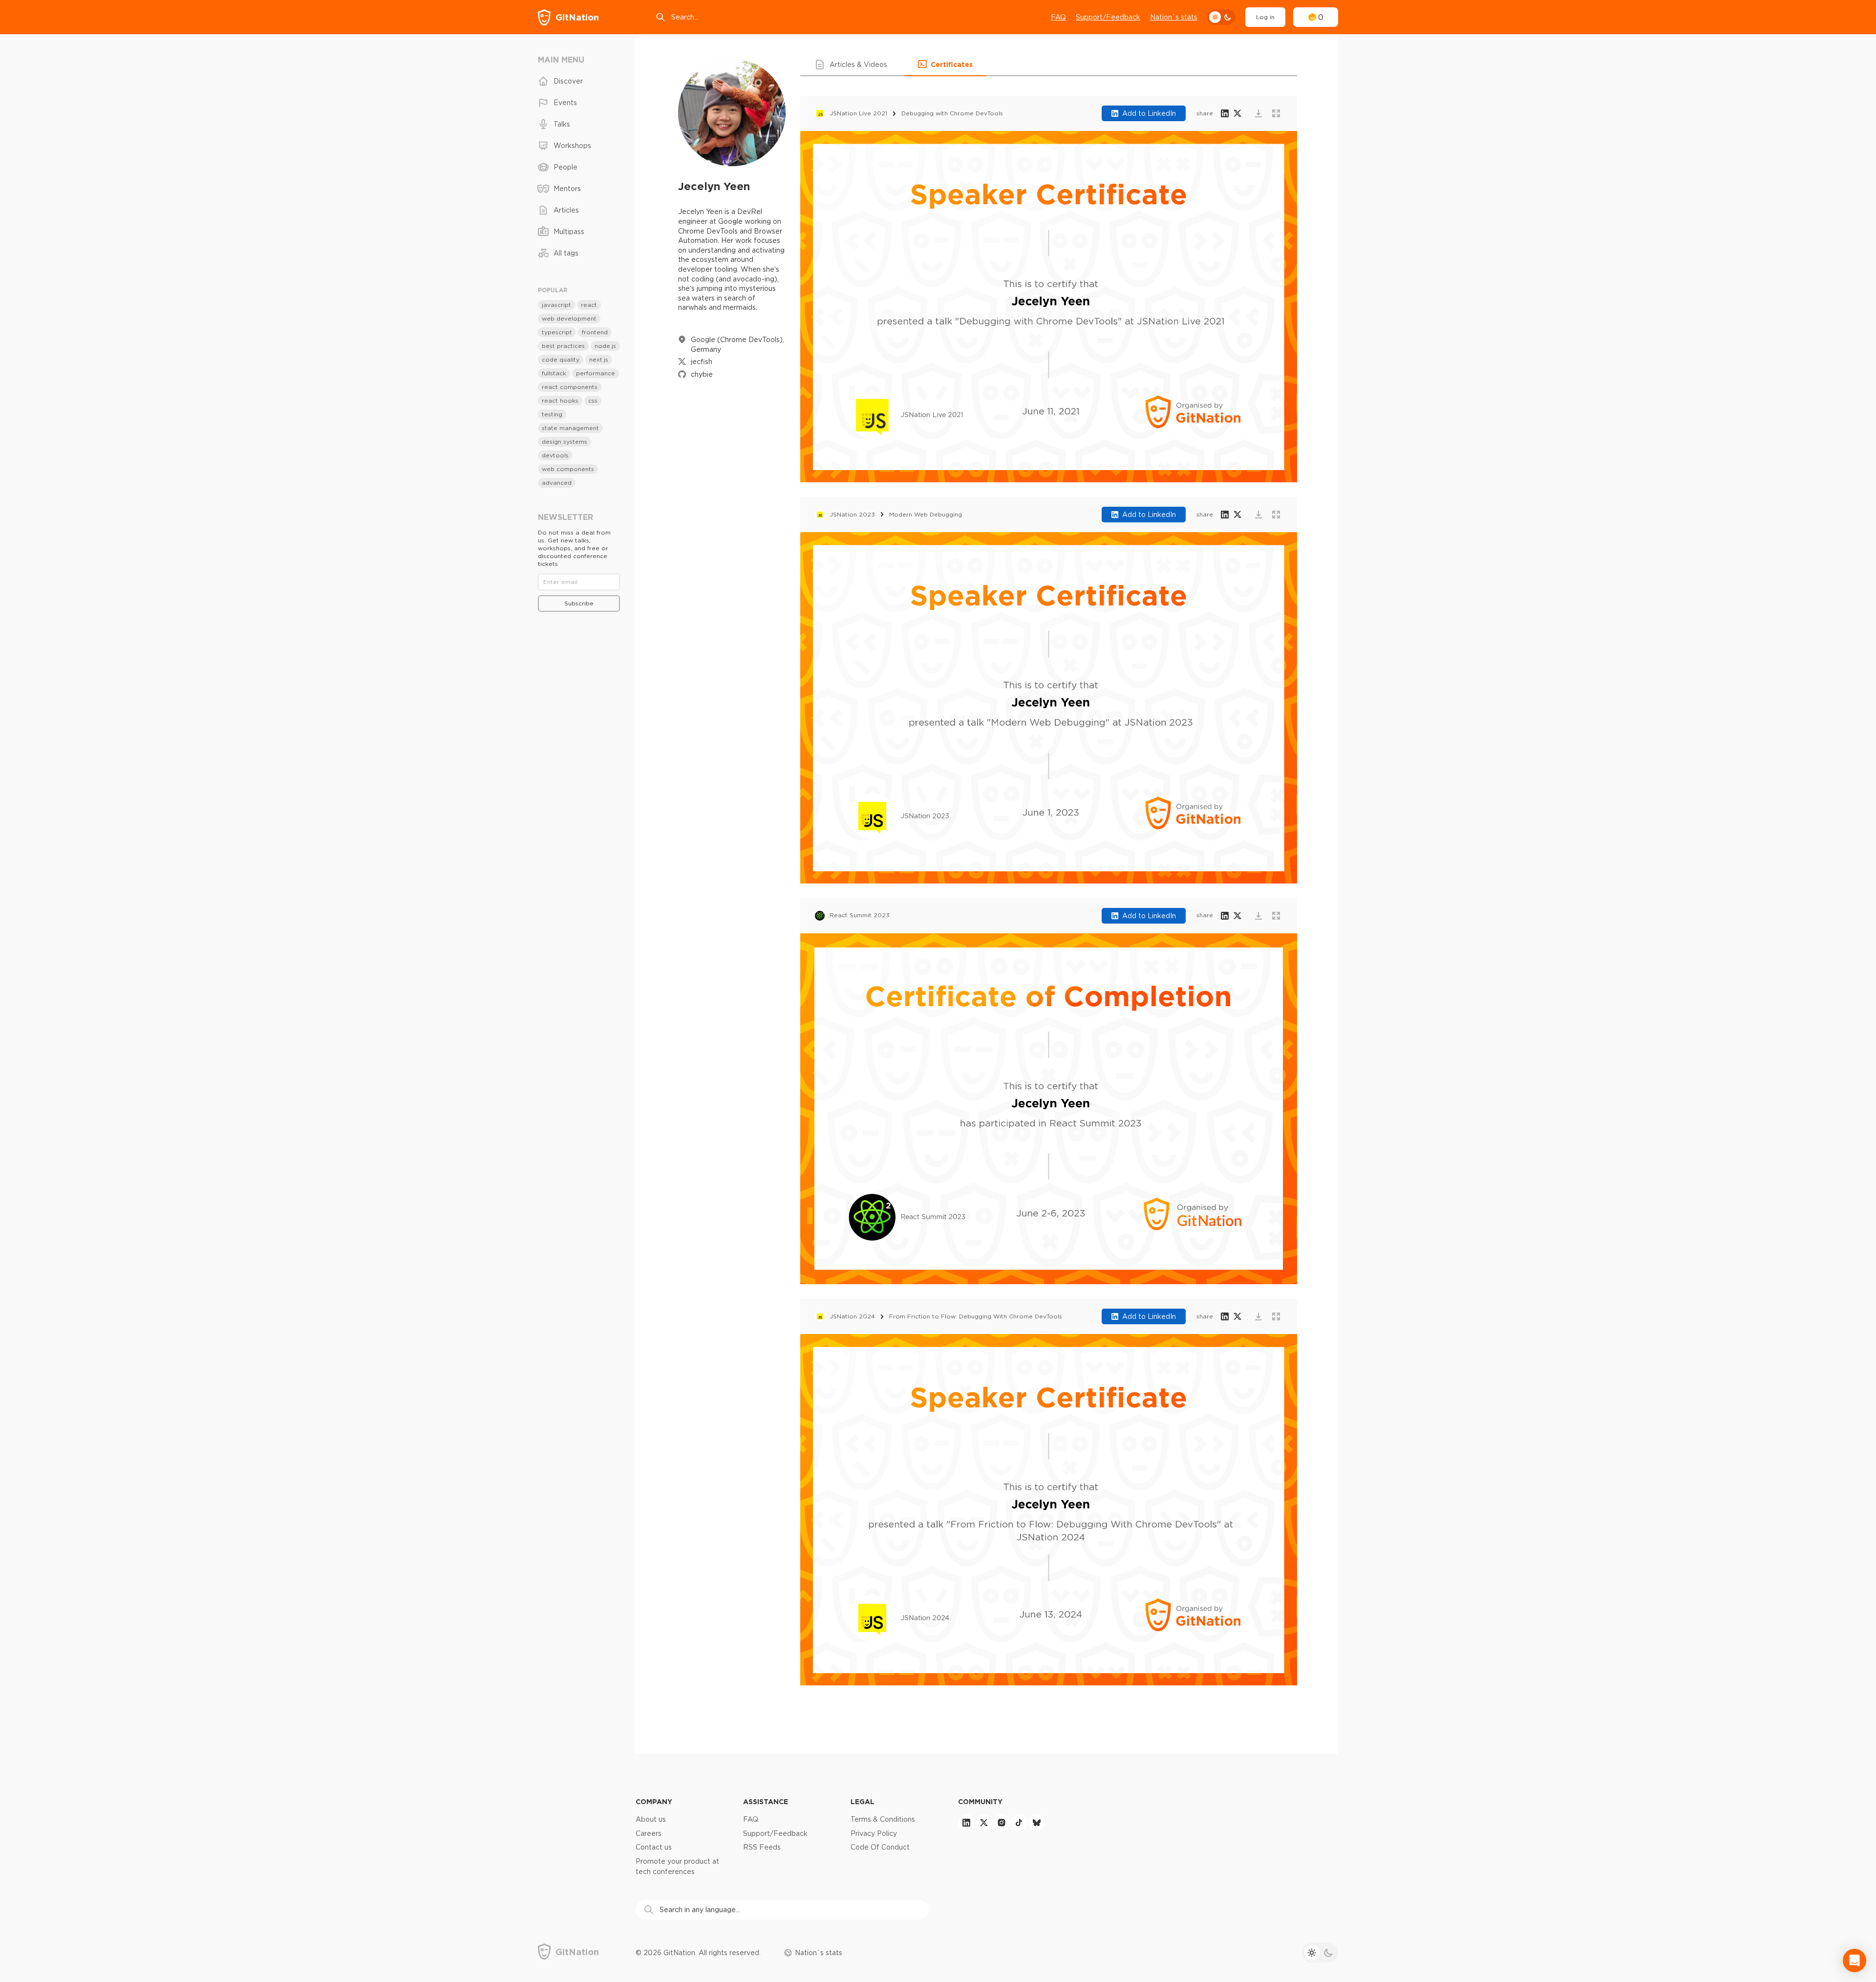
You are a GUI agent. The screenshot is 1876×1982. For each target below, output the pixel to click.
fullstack (554, 373)
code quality (561, 359)
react (589, 305)
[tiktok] (1019, 1823)
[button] (852, 65)
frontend (595, 332)
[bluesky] (1037, 1823)
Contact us (654, 1847)
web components (568, 469)
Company (654, 1801)
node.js (605, 346)
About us (651, 1819)
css (593, 400)
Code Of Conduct (880, 1847)
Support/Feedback (1108, 17)
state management (570, 428)
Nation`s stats (1174, 17)
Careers (649, 1833)
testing (552, 414)
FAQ (1058, 17)
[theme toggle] (1221, 17)
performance (596, 373)
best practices (563, 346)
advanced (557, 483)
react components (570, 387)
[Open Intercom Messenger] (1855, 1960)
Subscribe (579, 603)
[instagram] (1002, 1823)
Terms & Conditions (883, 1819)
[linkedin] (966, 1823)
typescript (557, 332)
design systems (565, 442)
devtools (555, 455)
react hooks (560, 400)
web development (569, 318)
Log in (1265, 17)
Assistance (766, 1801)
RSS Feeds (762, 1847)
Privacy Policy (874, 1833)
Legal (863, 1801)
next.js (599, 359)
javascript (556, 305)
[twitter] (984, 1823)
